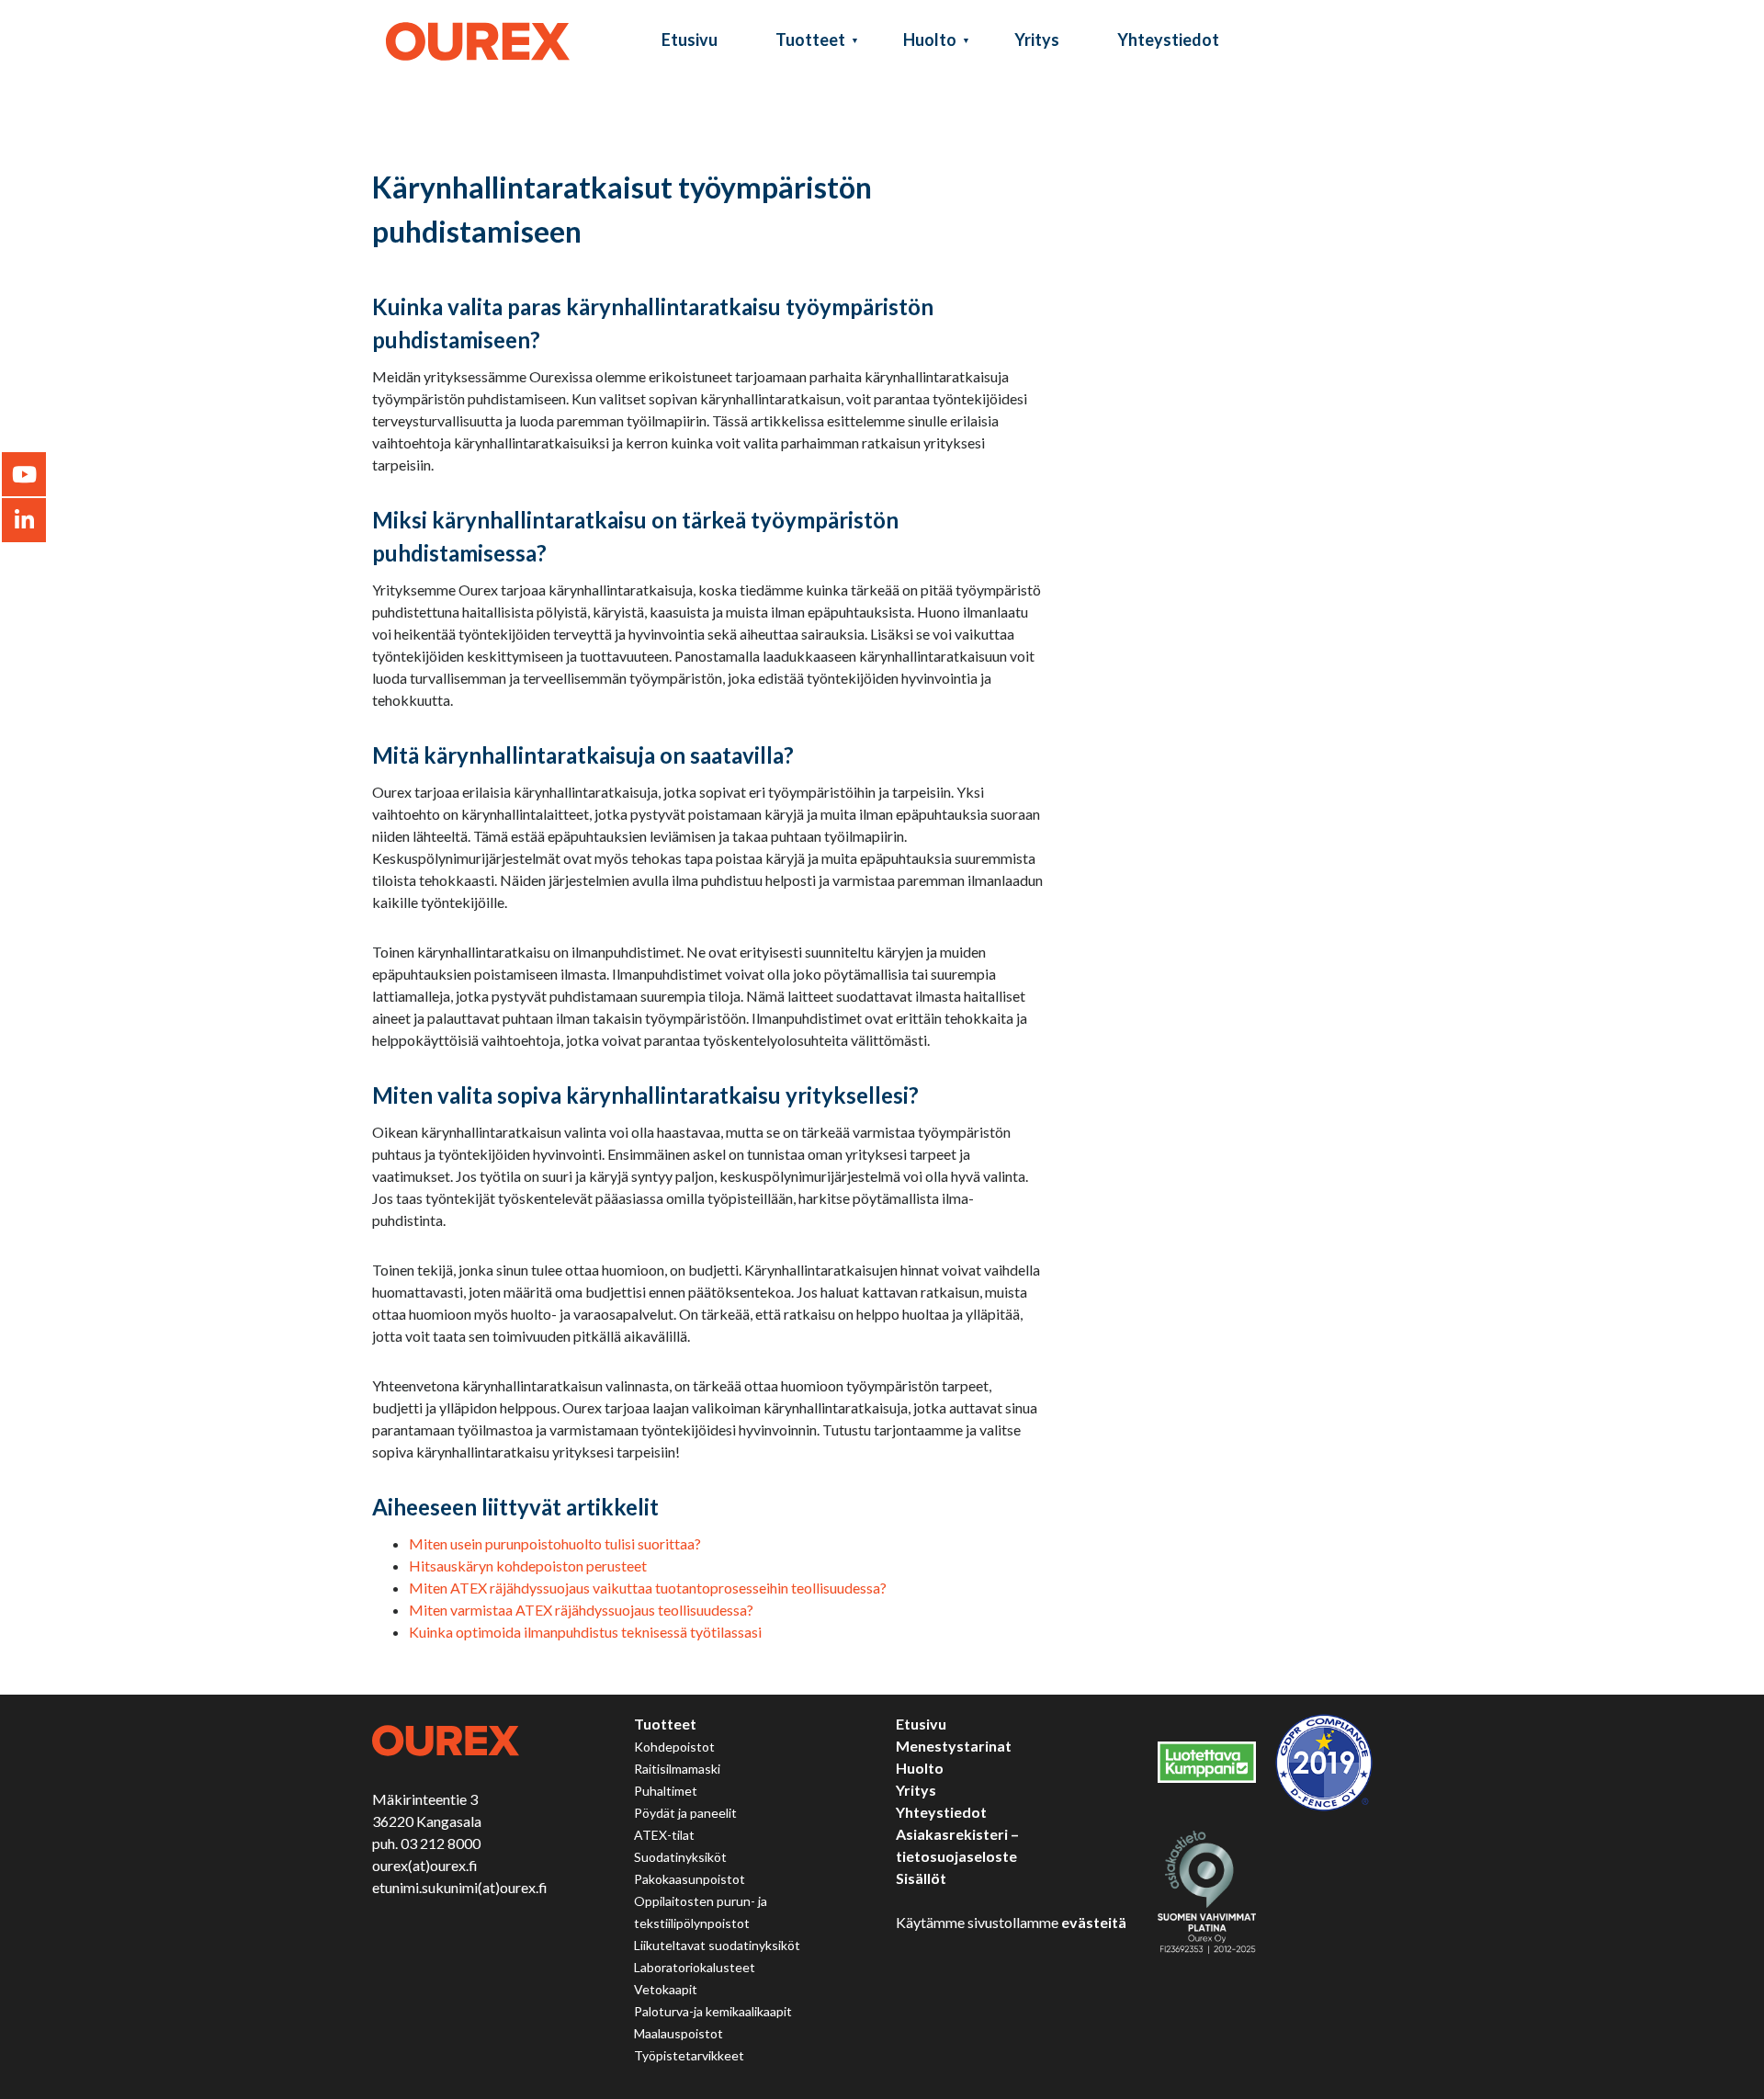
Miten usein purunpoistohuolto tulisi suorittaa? (555, 1543)
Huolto (930, 40)
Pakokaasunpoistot (690, 1879)
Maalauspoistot (678, 2033)
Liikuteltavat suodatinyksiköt (717, 1945)
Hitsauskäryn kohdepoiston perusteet (528, 1566)
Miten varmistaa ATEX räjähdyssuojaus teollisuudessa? (581, 1610)
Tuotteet (810, 40)
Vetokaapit (666, 1989)
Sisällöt (921, 1878)
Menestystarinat (954, 1746)
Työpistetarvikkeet (689, 2055)
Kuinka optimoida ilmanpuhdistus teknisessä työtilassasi (585, 1632)
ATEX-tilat (664, 1835)
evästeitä (1094, 1922)
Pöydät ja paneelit (685, 1813)
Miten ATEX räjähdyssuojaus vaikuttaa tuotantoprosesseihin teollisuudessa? (648, 1588)
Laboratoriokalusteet (695, 1967)
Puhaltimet (666, 1791)
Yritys (1037, 40)
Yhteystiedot (1168, 40)
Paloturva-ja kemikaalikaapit (713, 2011)
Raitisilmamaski (677, 1769)
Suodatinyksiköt (680, 1857)
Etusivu (690, 40)
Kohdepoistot (674, 1747)
